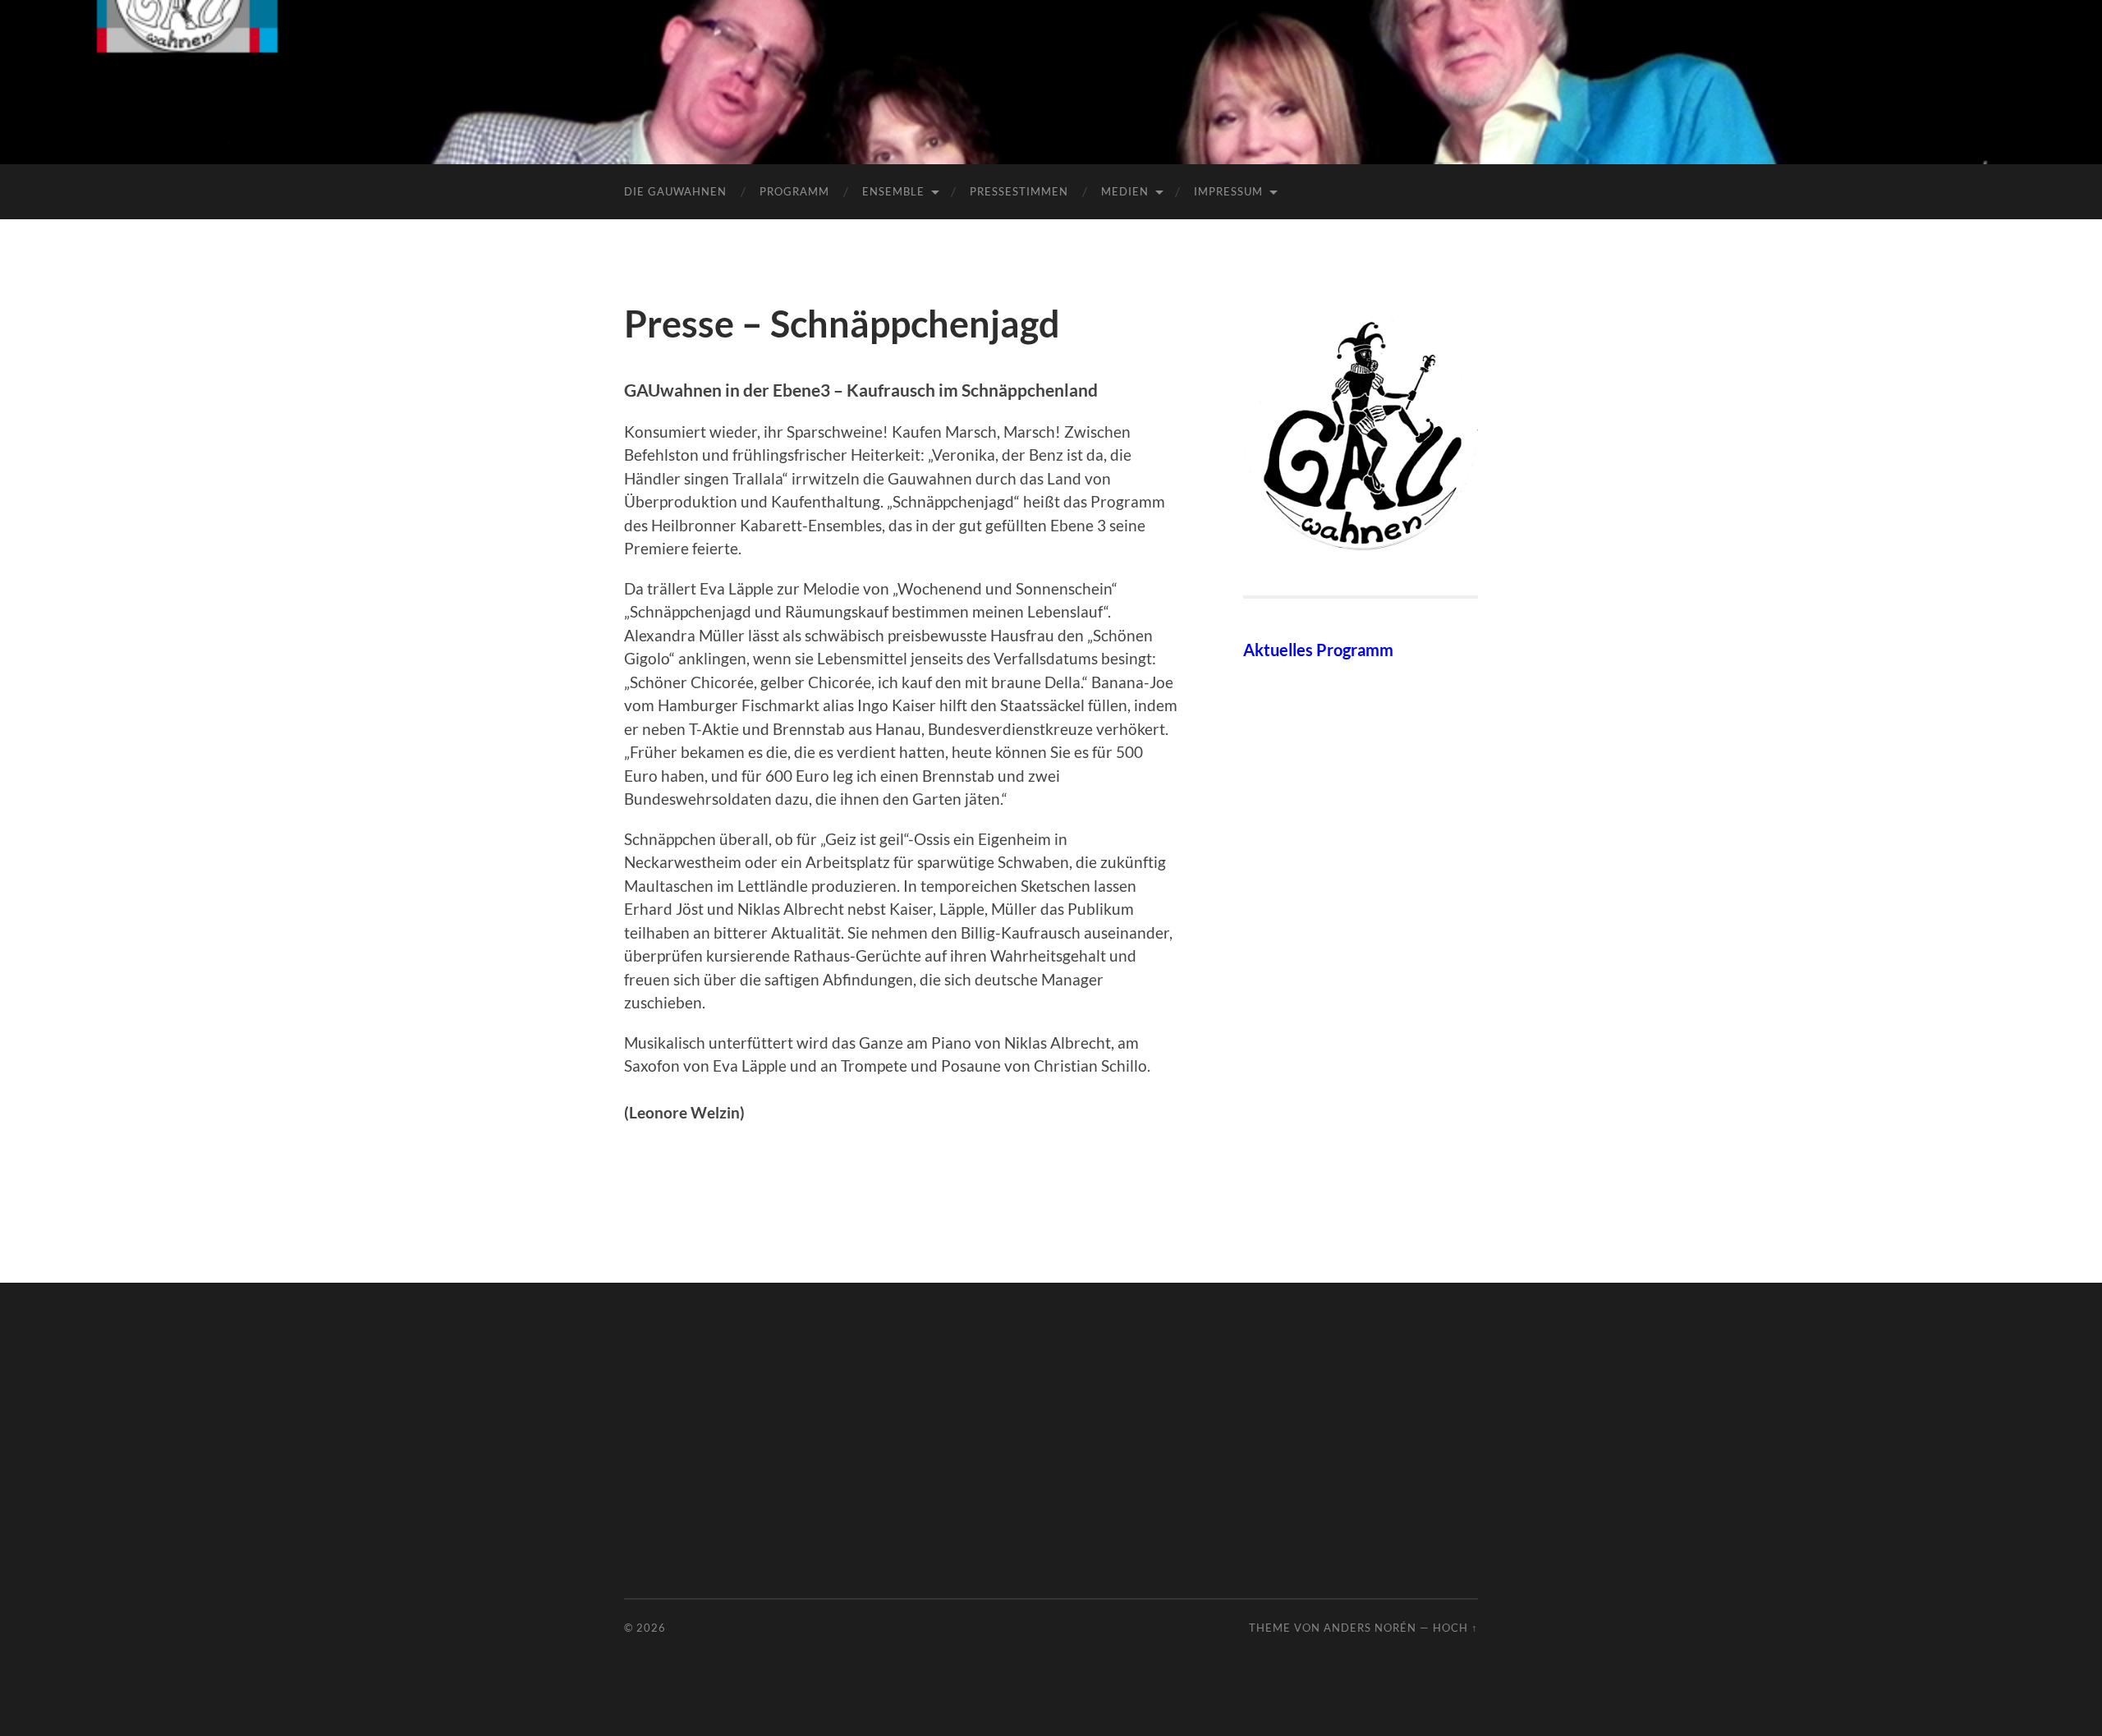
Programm (794, 191)
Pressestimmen (1019, 191)
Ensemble (893, 191)
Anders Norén (1370, 1628)
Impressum (1228, 191)
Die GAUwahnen (675, 191)
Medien (1125, 191)
